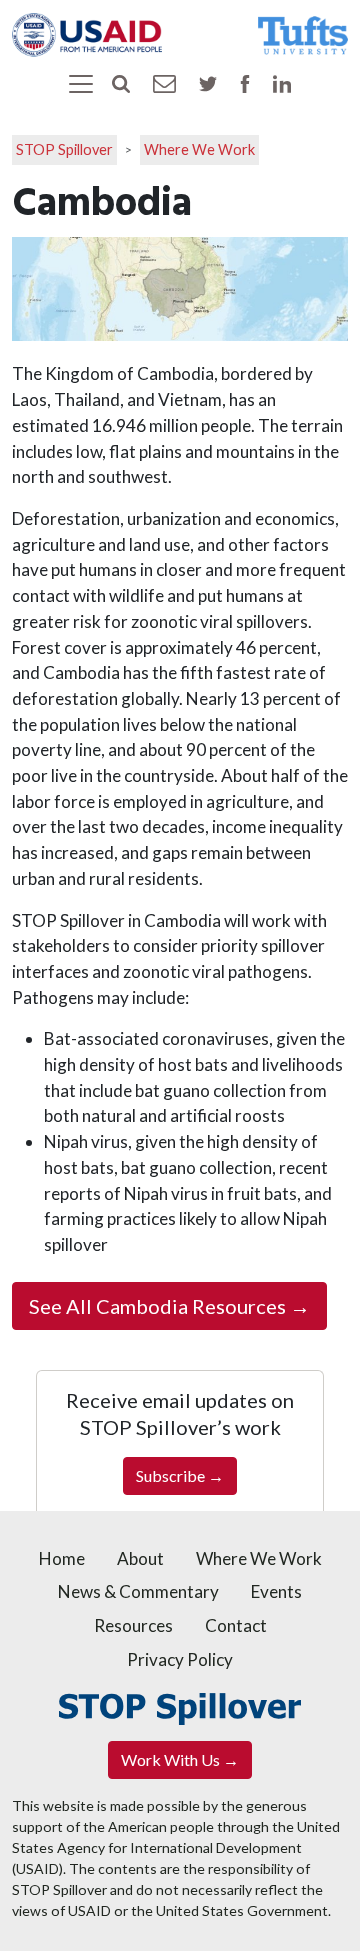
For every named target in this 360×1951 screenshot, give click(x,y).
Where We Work (199, 149)
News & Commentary (138, 1591)
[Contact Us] (164, 81)
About (140, 1558)
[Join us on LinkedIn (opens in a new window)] (282, 82)
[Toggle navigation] (81, 84)
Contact (236, 1625)
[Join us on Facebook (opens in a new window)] (245, 82)
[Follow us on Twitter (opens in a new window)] (208, 82)
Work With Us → (180, 1759)
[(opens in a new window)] (87, 32)
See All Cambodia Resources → (169, 1306)
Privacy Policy (180, 1659)
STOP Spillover (64, 149)
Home (62, 1558)
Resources (133, 1625)
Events (276, 1591)
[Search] (121, 82)
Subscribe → (180, 1475)
